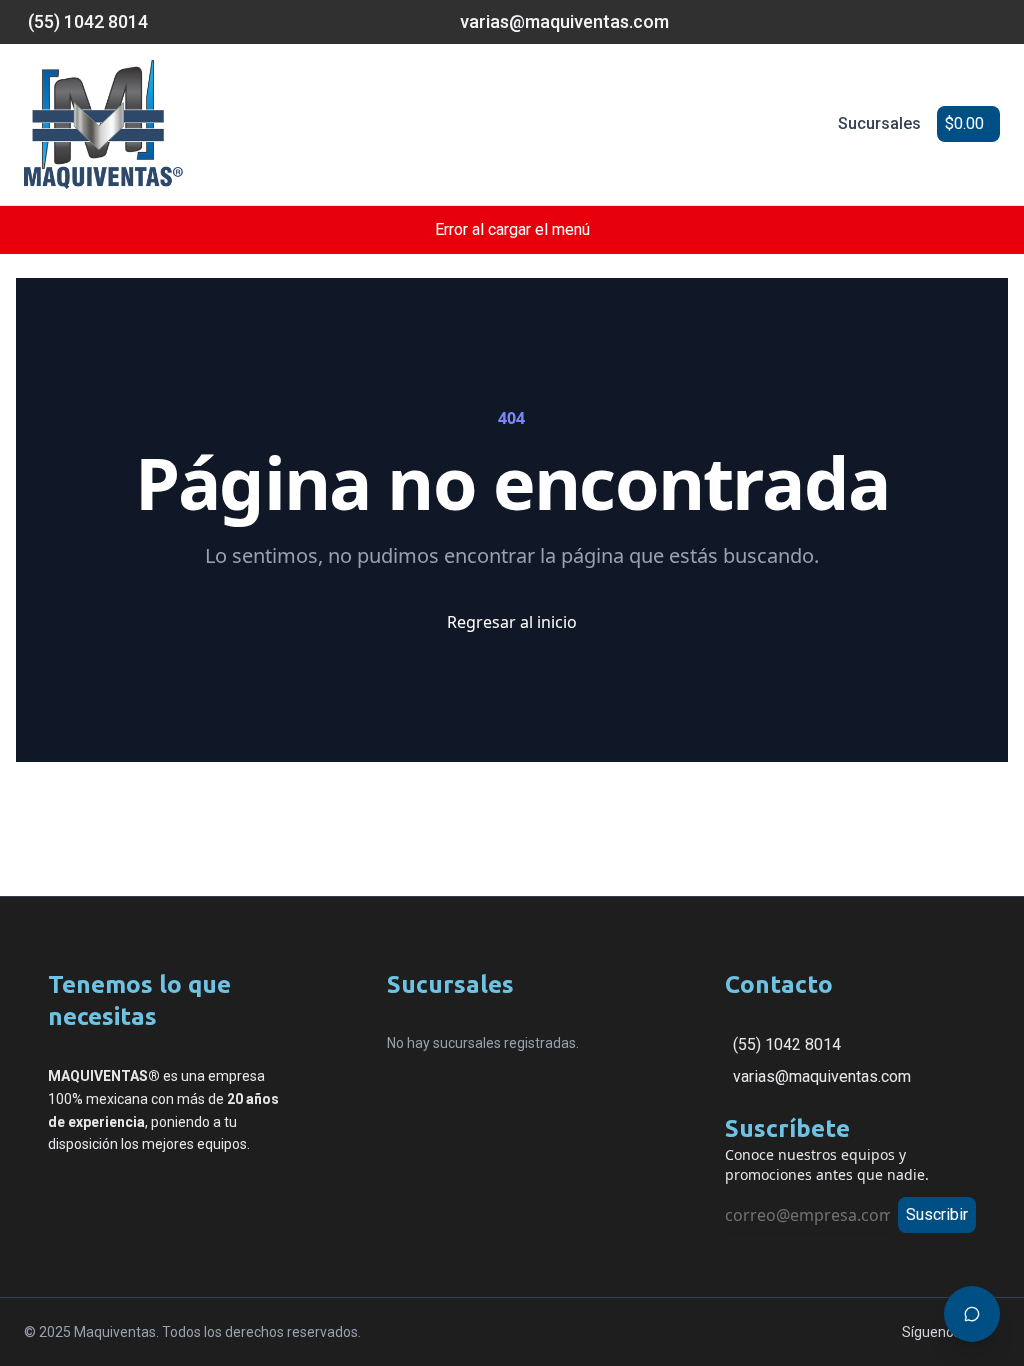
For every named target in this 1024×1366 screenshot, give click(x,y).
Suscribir (937, 1214)
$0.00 (964, 123)
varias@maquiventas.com (822, 1076)
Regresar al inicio (512, 622)
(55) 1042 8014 (787, 1044)
